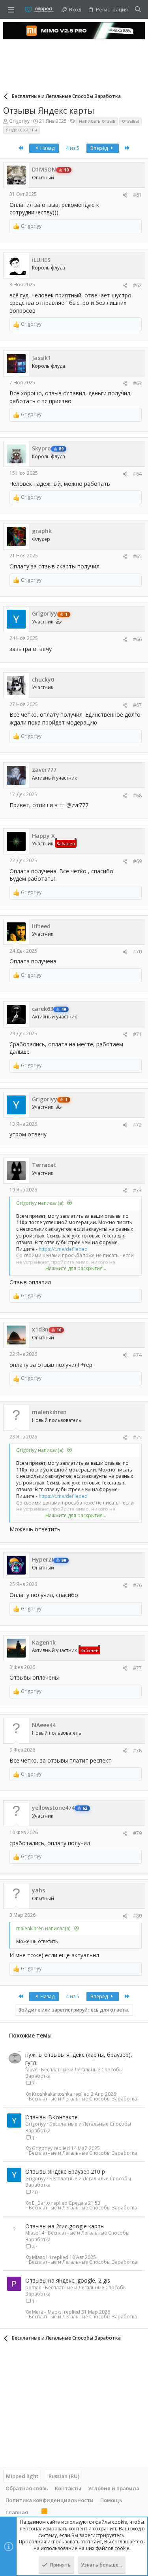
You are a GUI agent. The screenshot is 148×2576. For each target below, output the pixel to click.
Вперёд (100, 148)
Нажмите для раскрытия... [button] (76, 1269)
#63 (137, 383)
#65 (137, 556)
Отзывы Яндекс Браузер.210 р (65, 2171)
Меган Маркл (47, 2312)
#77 (137, 1668)
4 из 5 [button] (73, 148)
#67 (137, 705)
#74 (137, 1355)
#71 (137, 1034)
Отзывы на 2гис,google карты (65, 2226)
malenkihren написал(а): (44, 1928)
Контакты (68, 2488)
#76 (137, 1585)
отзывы (130, 121)
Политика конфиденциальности (50, 2500)
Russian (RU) (64, 2476)
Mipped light (22, 2476)
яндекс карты (22, 130)
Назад (47, 148)
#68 (137, 796)
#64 (137, 474)
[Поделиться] (125, 195)
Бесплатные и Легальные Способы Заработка (74, 2073)
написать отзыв (97, 121)
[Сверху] (35, 2512)
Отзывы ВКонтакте (52, 2117)
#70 (137, 952)
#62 (137, 285)
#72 (137, 1125)
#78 (137, 1751)
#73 (137, 1190)
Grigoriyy (19, 121)
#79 (137, 1833)
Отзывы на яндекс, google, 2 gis (68, 2280)
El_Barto (41, 2203)
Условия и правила (114, 2488)
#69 (137, 861)
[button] (11, 9)
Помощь (111, 2500)
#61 (137, 195)
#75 (137, 1437)
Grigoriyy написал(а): (40, 1203)
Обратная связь (27, 2488)
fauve (31, 2070)
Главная (17, 2512)
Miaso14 (35, 2233)
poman (33, 2287)
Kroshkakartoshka (52, 2094)
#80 (137, 1916)
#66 (137, 639)
